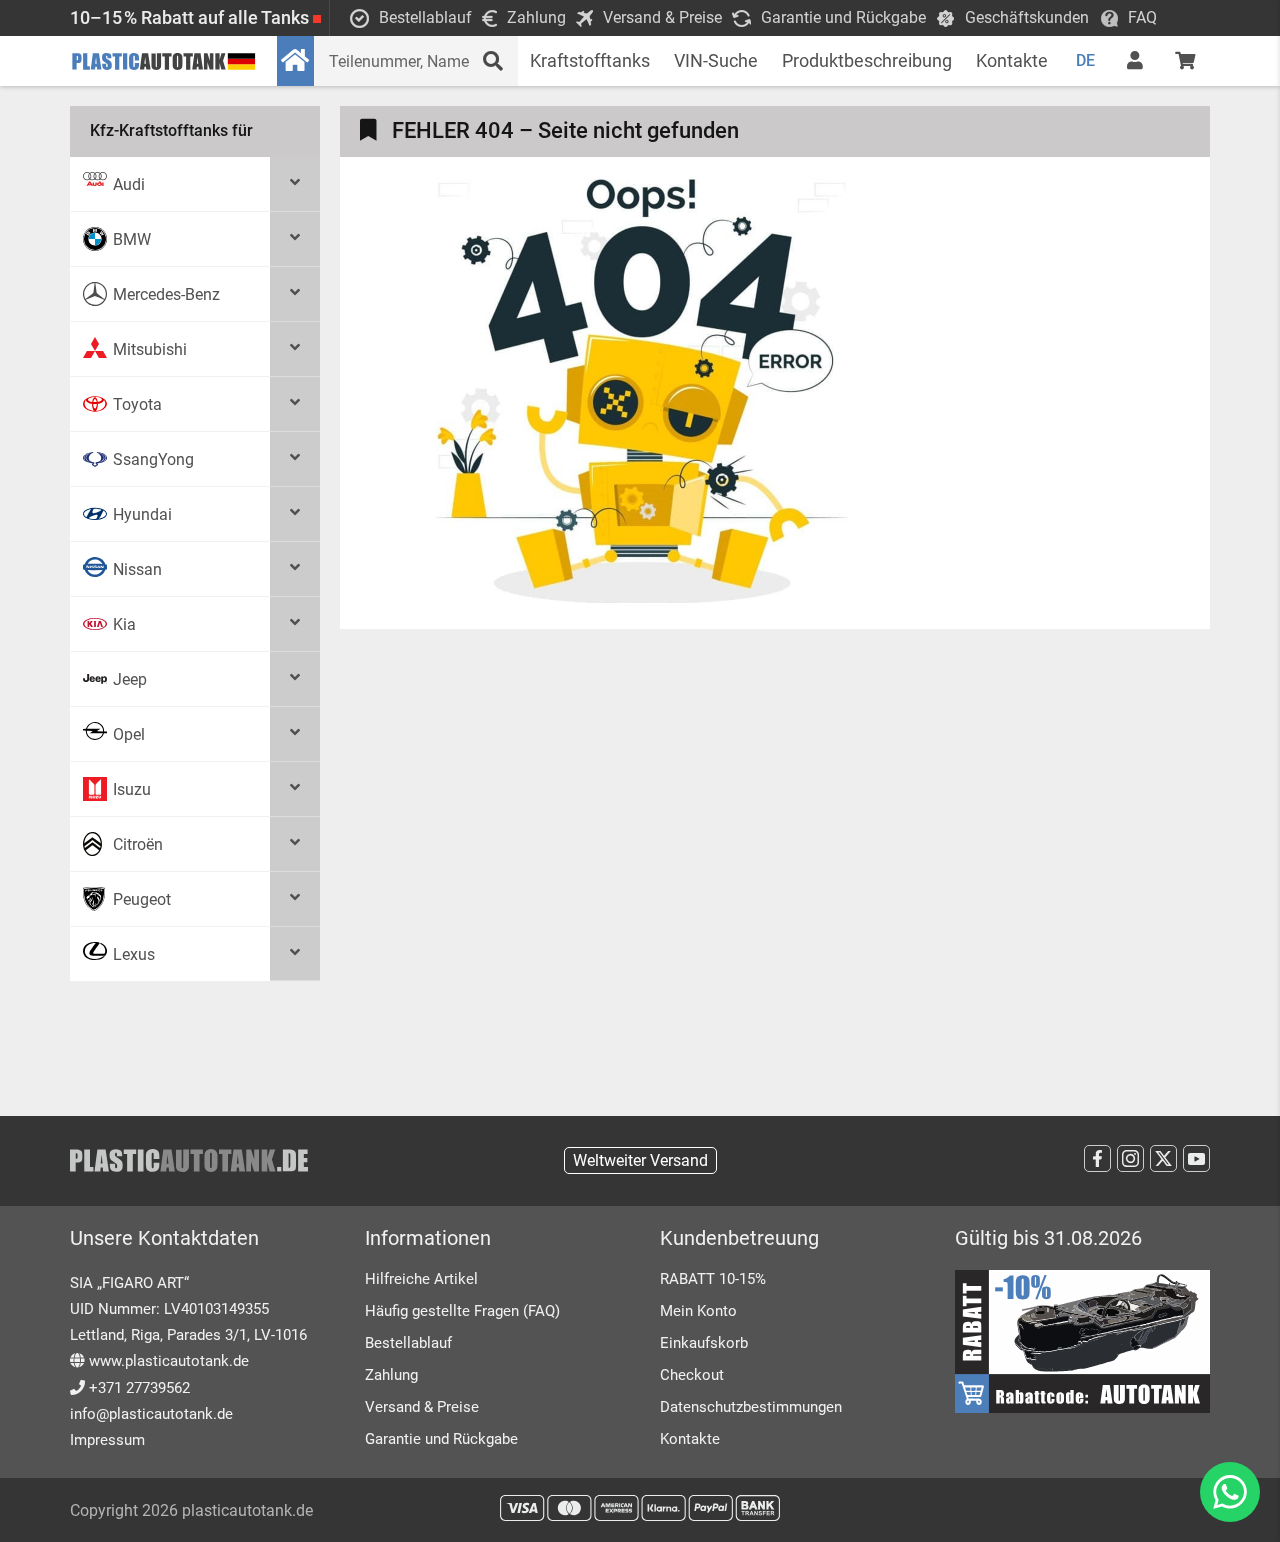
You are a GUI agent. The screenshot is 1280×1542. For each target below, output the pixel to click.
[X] (1163, 1158)
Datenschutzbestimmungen (751, 1407)
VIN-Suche (716, 60)
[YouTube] (1196, 1158)
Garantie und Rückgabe (441, 1439)
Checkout (692, 1375)
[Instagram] (1130, 1158)
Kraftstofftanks (590, 60)
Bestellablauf (408, 1343)
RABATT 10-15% (713, 1279)
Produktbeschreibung (867, 60)
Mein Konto (698, 1311)
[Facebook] (1097, 1158)
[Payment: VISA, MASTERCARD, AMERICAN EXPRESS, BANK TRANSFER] (640, 1508)
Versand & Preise (422, 1407)
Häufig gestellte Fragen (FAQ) (462, 1311)
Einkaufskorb (704, 1343)
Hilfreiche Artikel (421, 1279)
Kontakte (1012, 60)
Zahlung (391, 1375)
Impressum (107, 1440)
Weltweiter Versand (640, 1160)
